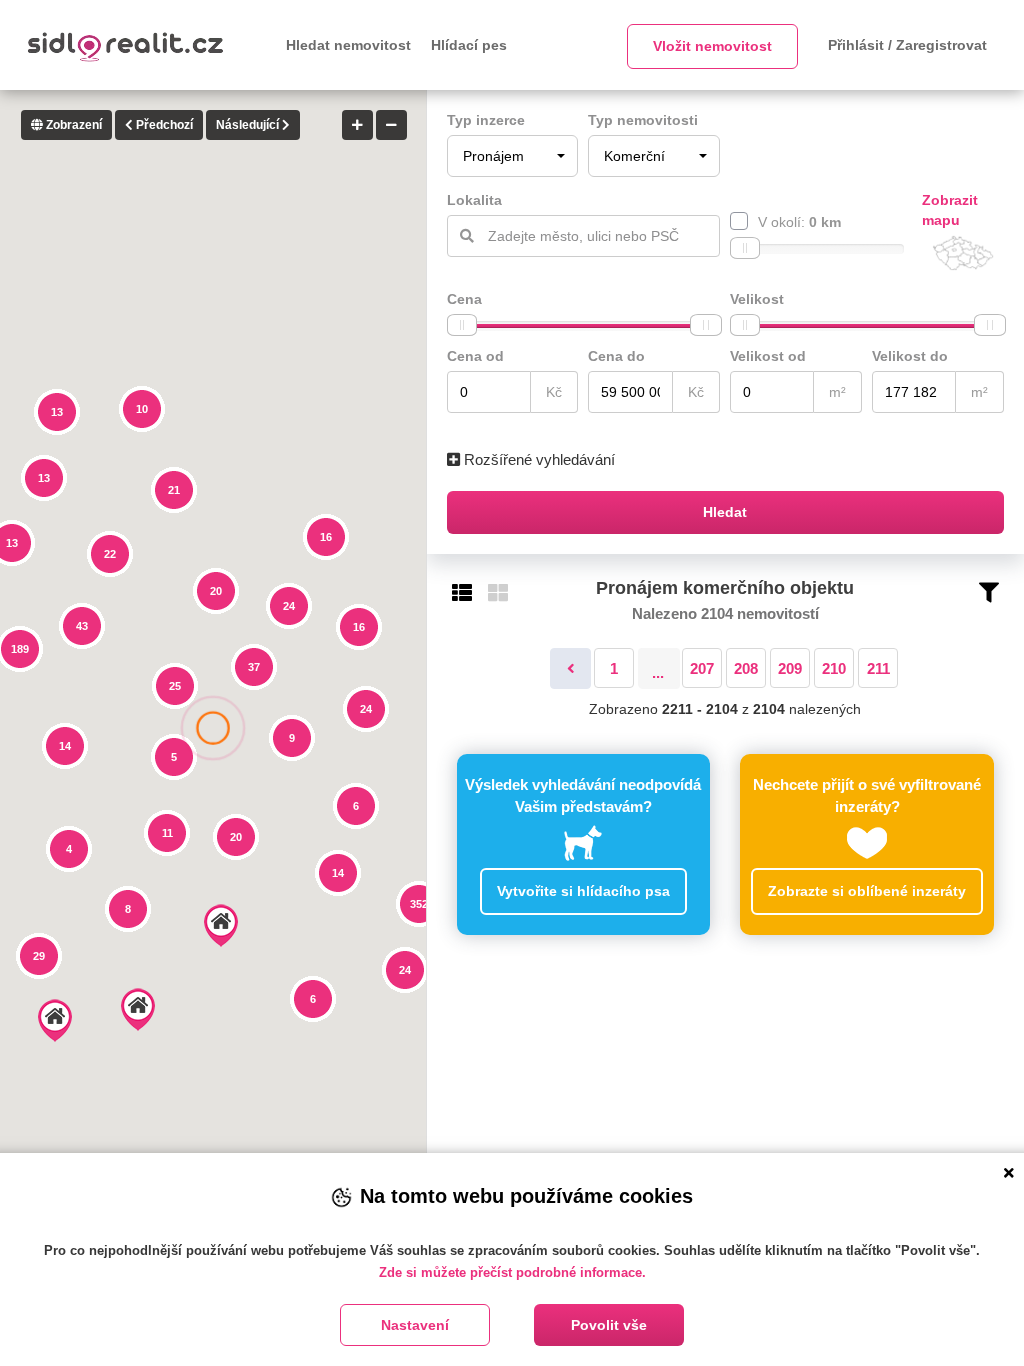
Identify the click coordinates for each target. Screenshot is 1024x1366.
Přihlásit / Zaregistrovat (907, 45)
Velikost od (768, 356)
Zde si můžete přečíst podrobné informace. (512, 1272)
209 (790, 668)
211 (878, 668)
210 (834, 668)
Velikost (757, 299)
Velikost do (910, 356)
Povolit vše (609, 1325)
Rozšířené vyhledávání (537, 459)
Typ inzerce (486, 120)
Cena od (475, 356)
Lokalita (474, 200)
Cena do (616, 356)
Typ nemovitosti (643, 120)
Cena (464, 299)
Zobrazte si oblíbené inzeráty (867, 891)
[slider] (745, 248)
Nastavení (415, 1325)
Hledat (725, 512)
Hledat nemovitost (348, 45)
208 (746, 668)
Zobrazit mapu (950, 210)
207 (702, 668)
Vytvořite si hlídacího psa (583, 891)
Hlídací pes (469, 45)
